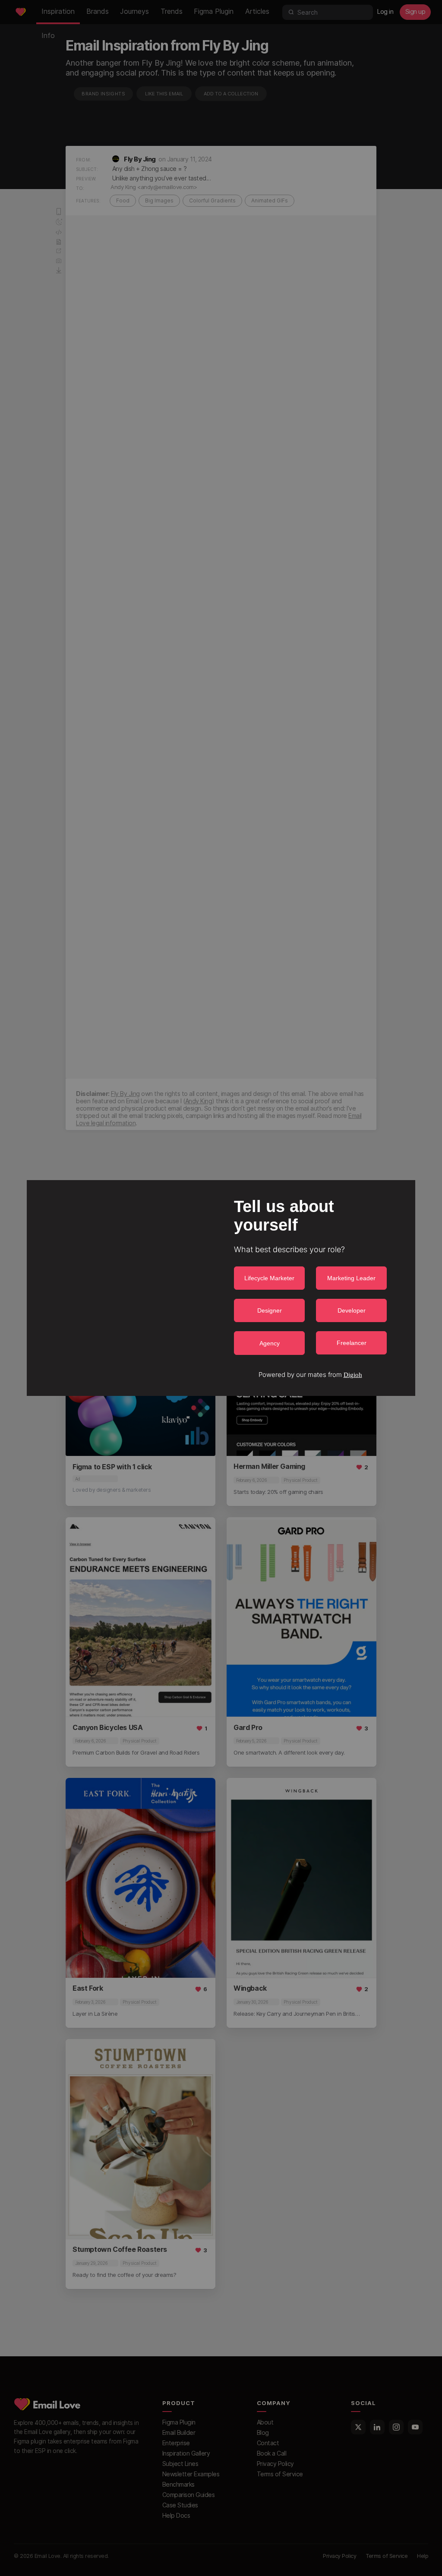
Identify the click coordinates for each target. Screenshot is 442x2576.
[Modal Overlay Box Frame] (221, 1288)
